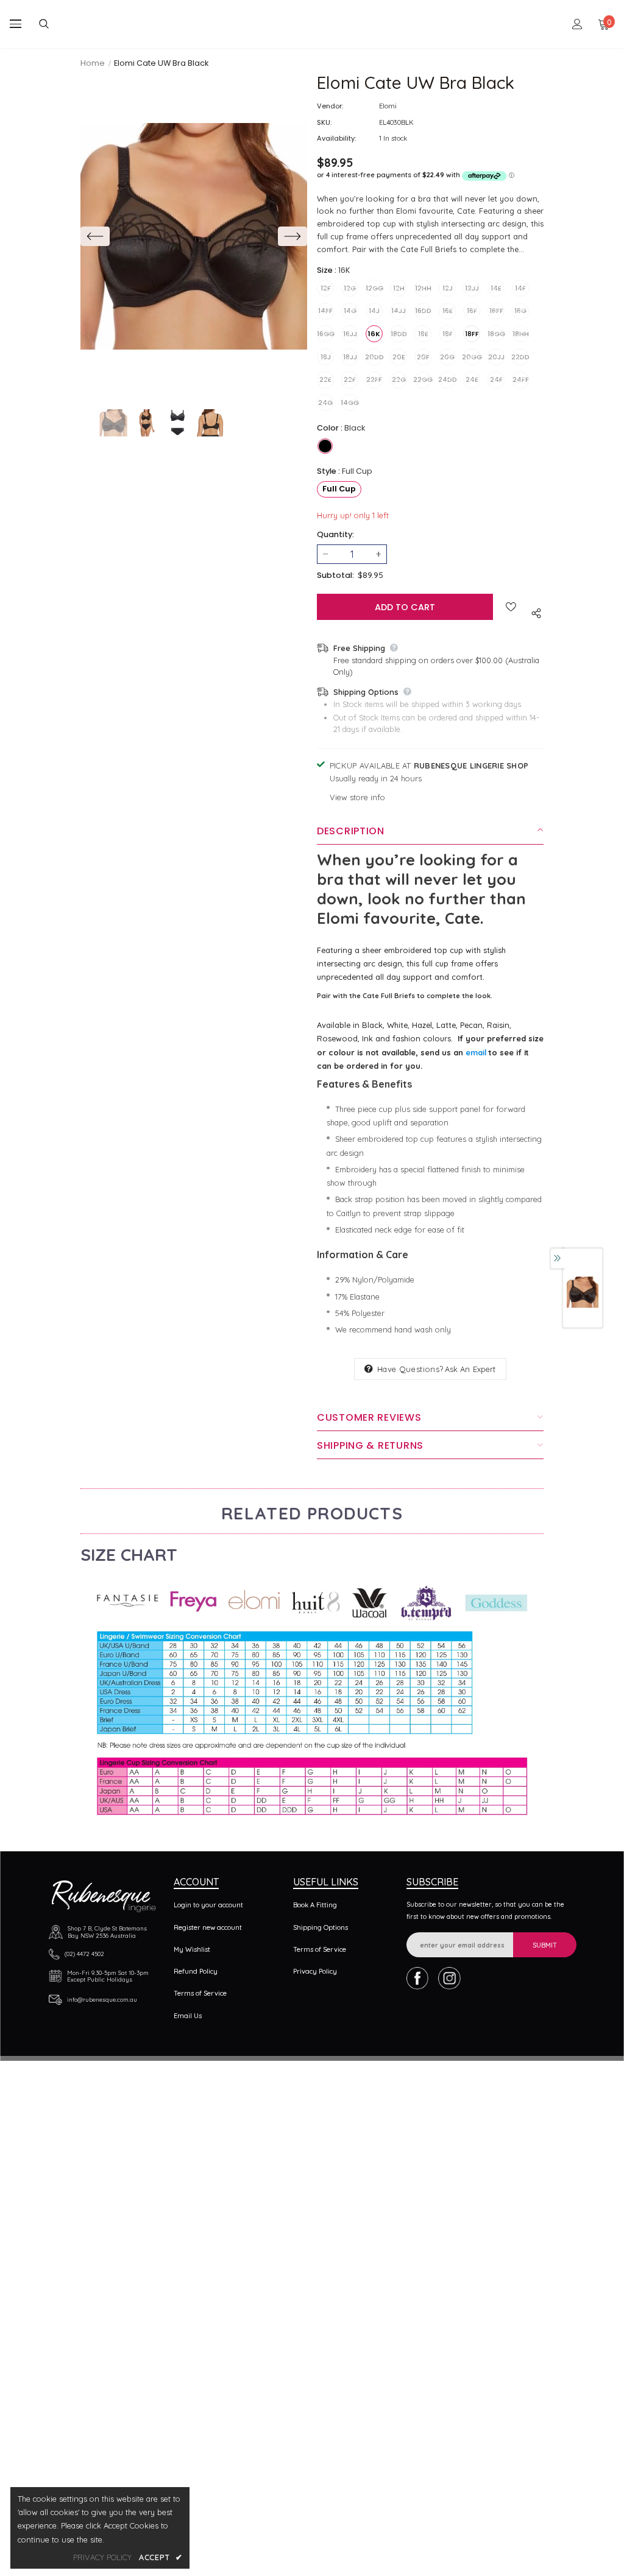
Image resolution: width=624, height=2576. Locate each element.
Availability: (336, 138)
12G (350, 288)
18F (448, 334)
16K (374, 334)
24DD (447, 379)
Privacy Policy (315, 1971)
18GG (496, 334)
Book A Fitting (315, 1905)
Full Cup (339, 489)
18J (326, 357)
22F (350, 379)
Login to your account (208, 1905)
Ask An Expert (470, 1369)
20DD (374, 357)
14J (374, 311)
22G (399, 379)
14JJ (399, 311)
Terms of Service (200, 1993)
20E (399, 357)
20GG (472, 357)
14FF (325, 311)
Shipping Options (321, 1927)
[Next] (292, 236)
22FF (374, 379)
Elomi (388, 106)
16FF (496, 311)
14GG (350, 403)
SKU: (324, 122)
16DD (423, 311)
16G (520, 311)
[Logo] (314, 24)
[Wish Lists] (511, 607)
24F (496, 379)
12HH (423, 288)
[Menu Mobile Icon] (16, 24)
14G (350, 311)
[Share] (534, 612)
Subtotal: (335, 575)
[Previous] (95, 236)
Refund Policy (196, 1971)
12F (326, 288)
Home (93, 63)
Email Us (188, 2016)
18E (423, 334)
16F (472, 311)
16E (448, 311)
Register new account (208, 1927)
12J (448, 288)
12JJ (472, 288)
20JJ (496, 357)
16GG (325, 334)
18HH (521, 334)
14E (496, 288)
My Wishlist (192, 1949)
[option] (194, 236)
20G (447, 357)
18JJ (350, 357)
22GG (423, 379)
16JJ (350, 334)
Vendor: (330, 106)
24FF (521, 379)
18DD (399, 334)
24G (325, 403)
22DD (520, 357)
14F (520, 288)
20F (423, 357)
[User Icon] (577, 24)
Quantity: (335, 534)
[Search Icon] (54, 24)
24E (472, 379)
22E (325, 379)
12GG (374, 288)
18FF (472, 334)
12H (399, 288)
